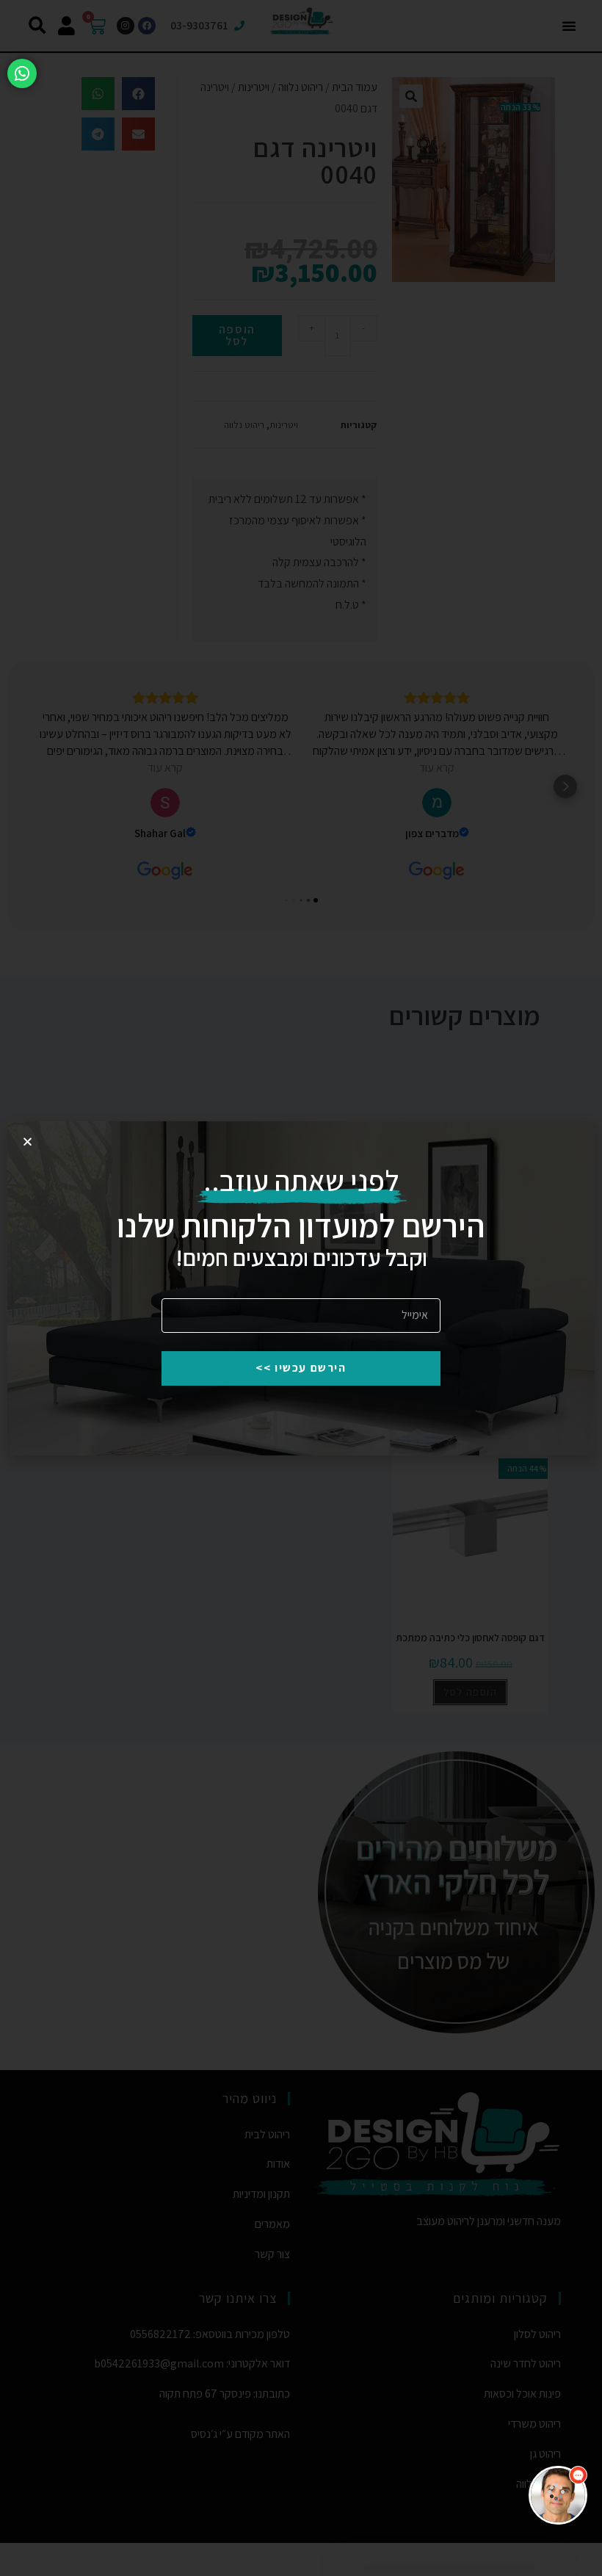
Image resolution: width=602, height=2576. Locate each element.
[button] (281, 2195)
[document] (301, 1288)
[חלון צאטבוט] (415, 2376)
